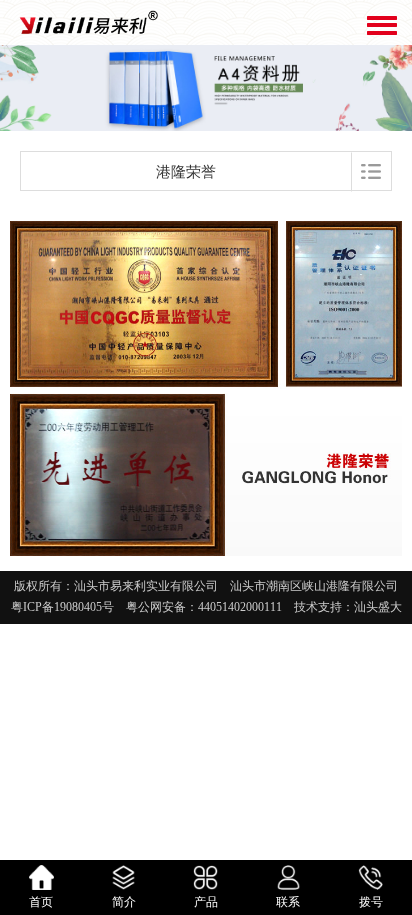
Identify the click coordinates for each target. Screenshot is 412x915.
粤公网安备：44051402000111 (204, 607)
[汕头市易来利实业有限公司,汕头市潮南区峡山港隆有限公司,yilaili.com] (87, 22)
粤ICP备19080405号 (68, 607)
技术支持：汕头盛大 (342, 607)
